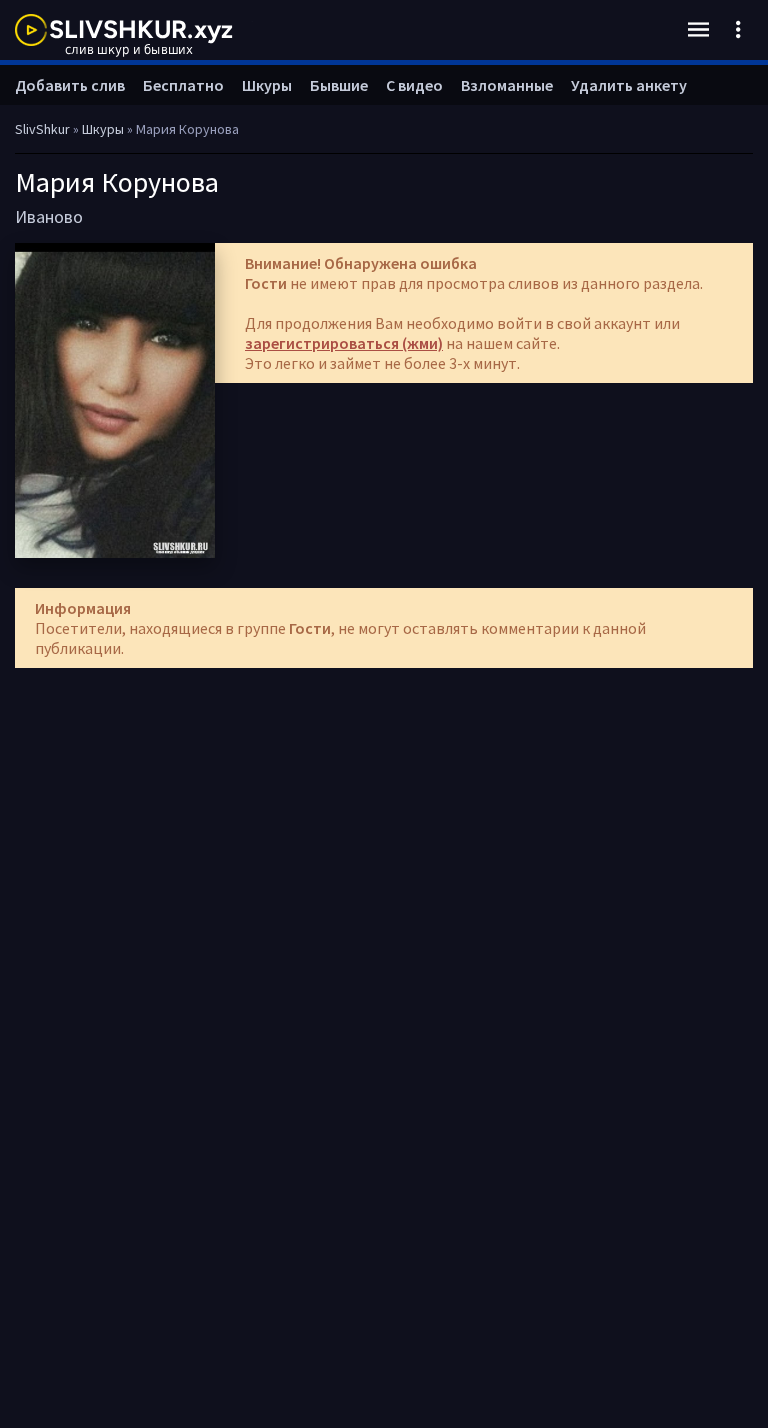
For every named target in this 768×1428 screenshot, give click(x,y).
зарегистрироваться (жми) (344, 343)
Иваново (49, 216)
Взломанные (507, 85)
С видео (414, 85)
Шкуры (267, 85)
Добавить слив (70, 85)
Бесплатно (183, 85)
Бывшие (339, 85)
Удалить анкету (629, 85)
